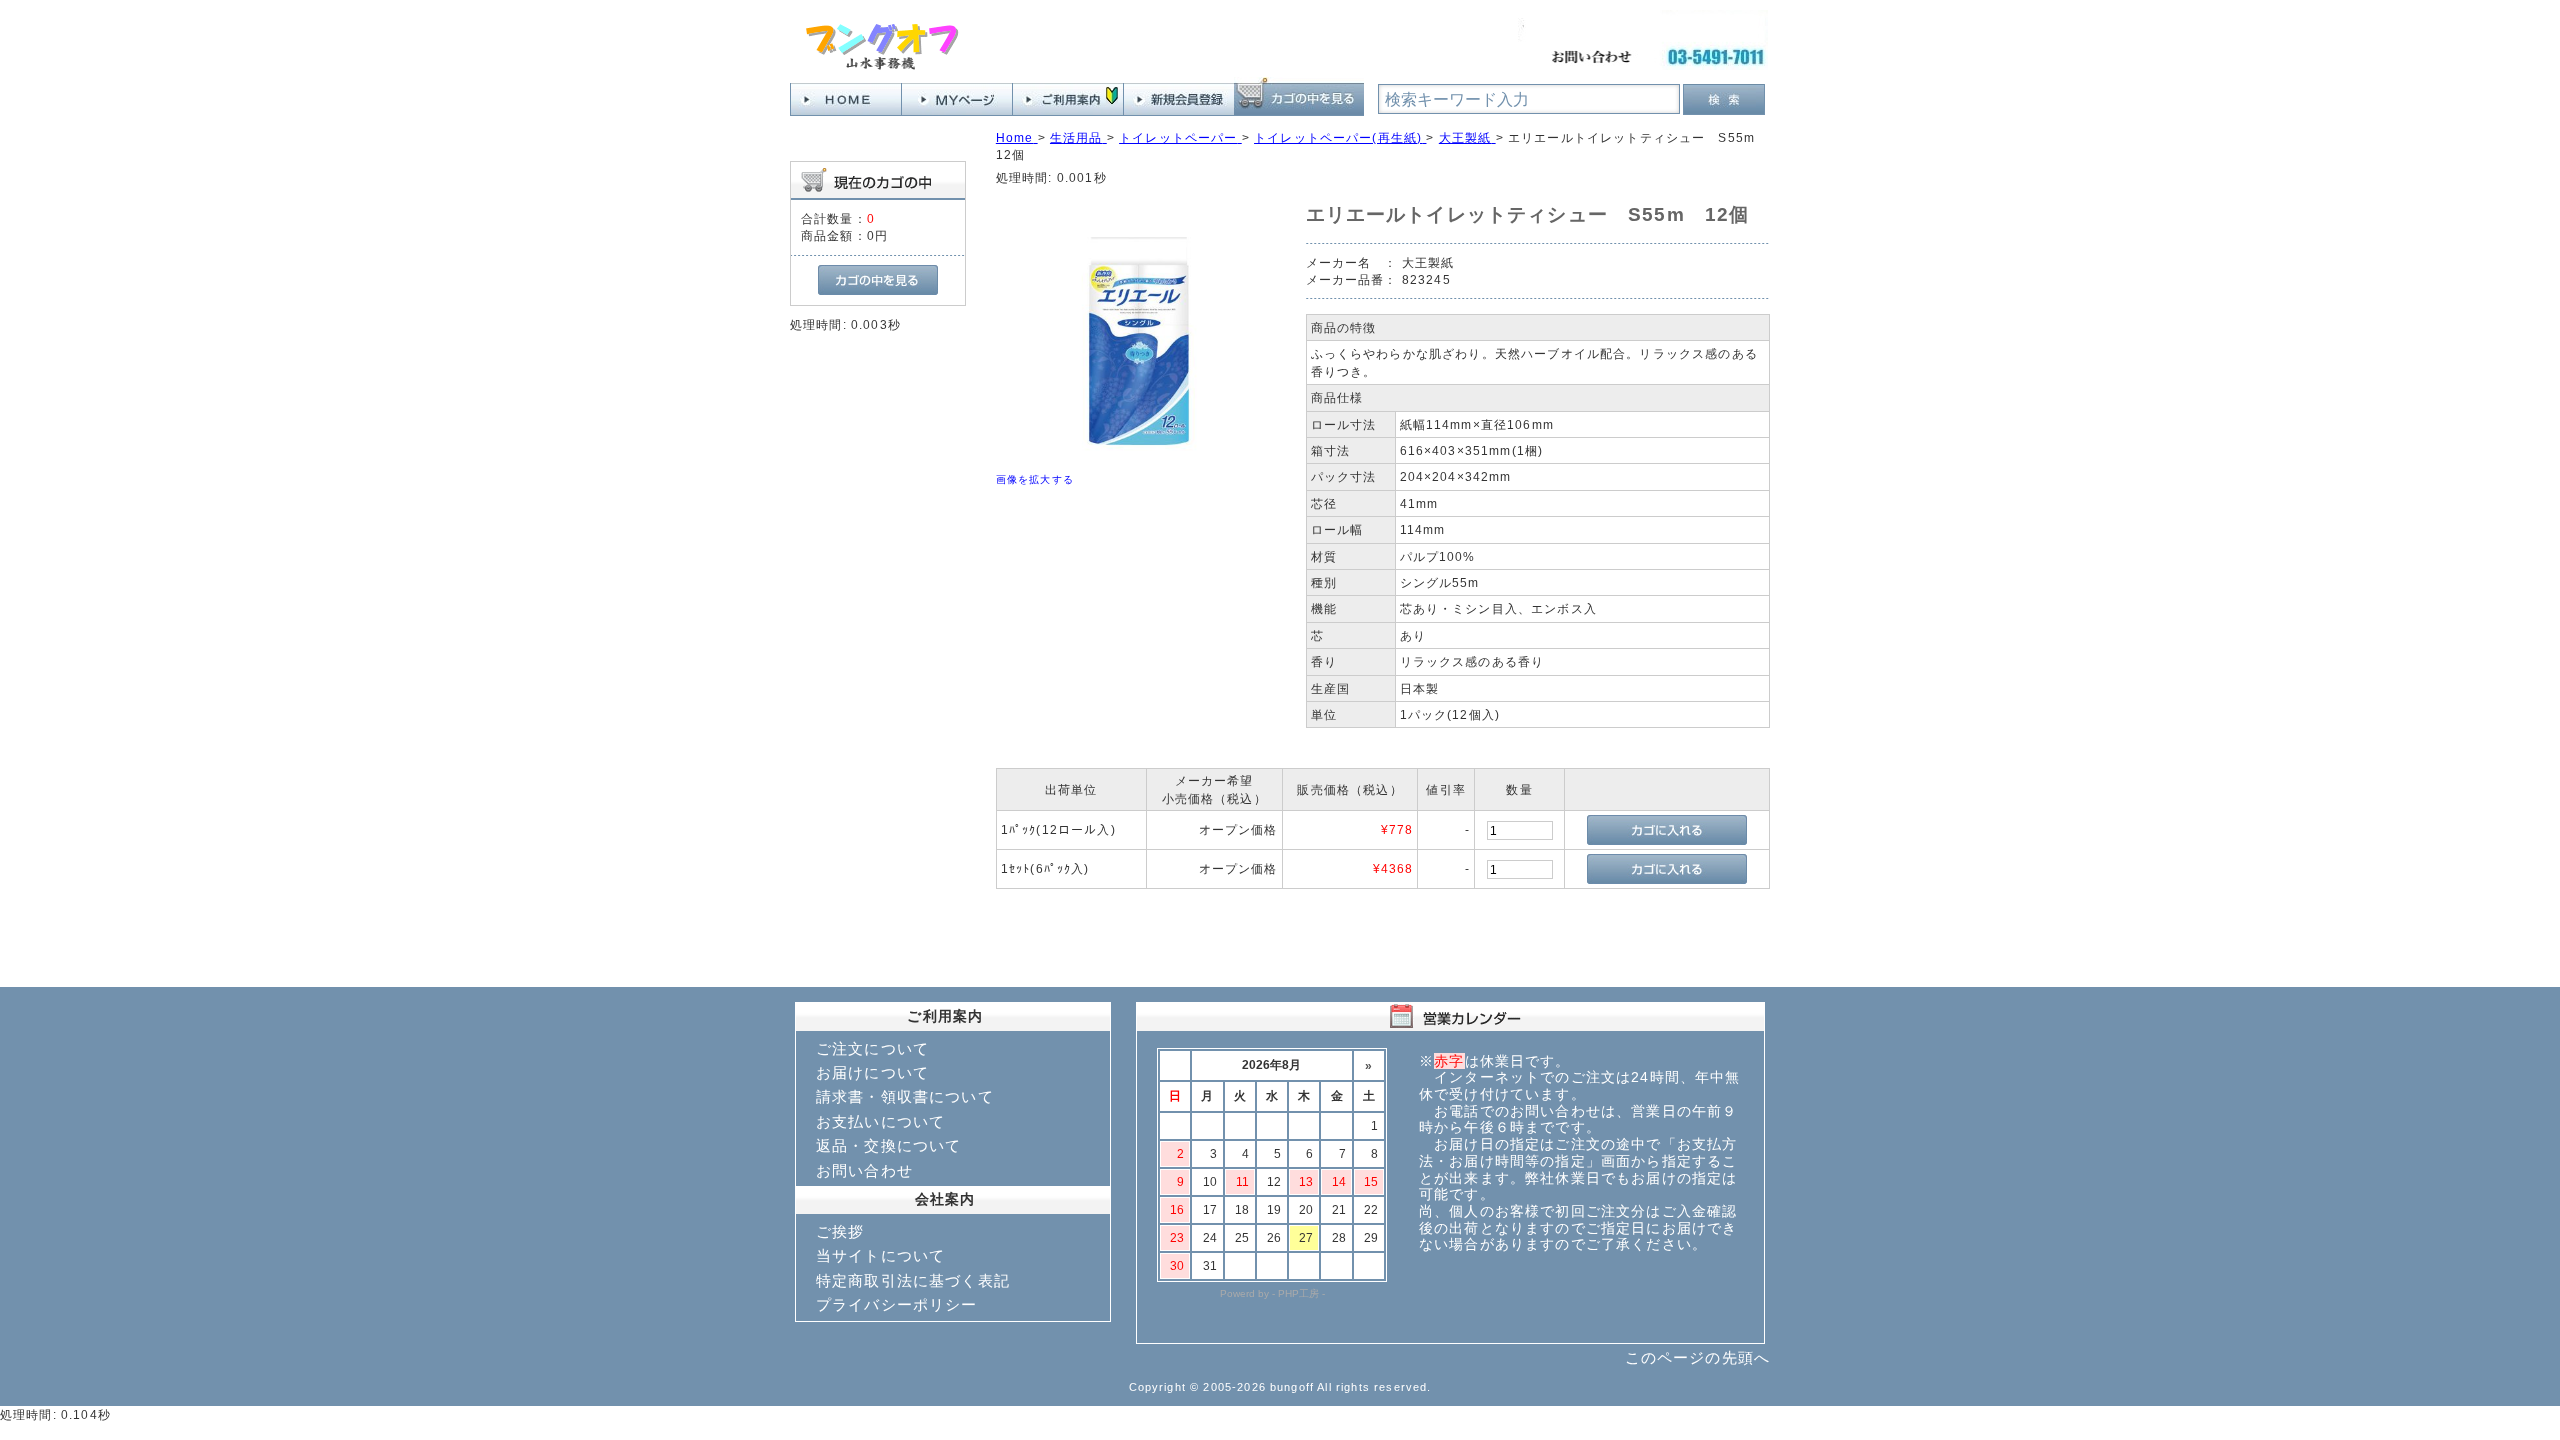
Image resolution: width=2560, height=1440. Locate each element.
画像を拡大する (1035, 479)
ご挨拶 (840, 1231)
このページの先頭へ (1697, 1357)
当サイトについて (880, 1255)
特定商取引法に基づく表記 (913, 1280)
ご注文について (872, 1048)
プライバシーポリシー (897, 1304)
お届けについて (872, 1072)
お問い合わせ (864, 1170)
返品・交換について (888, 1145)
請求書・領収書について (905, 1096)
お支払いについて (880, 1121)
